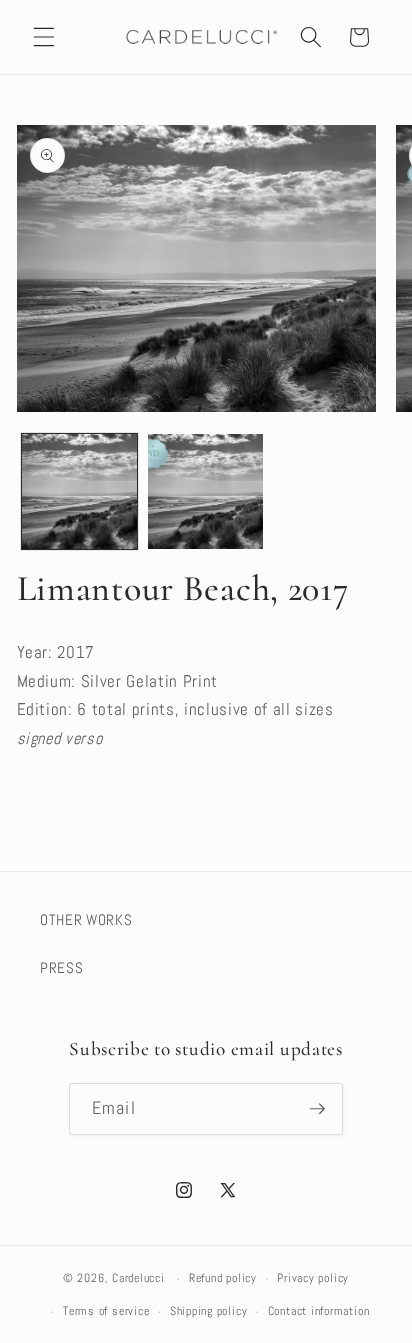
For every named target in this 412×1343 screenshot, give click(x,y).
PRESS (61, 968)
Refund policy (223, 1278)
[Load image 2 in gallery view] (205, 491)
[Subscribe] (317, 1109)
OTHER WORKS (86, 920)
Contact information (319, 1311)
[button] (44, 37)
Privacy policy (313, 1278)
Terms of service (106, 1311)
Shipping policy (209, 1311)
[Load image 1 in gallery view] (79, 491)
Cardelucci (138, 1279)
